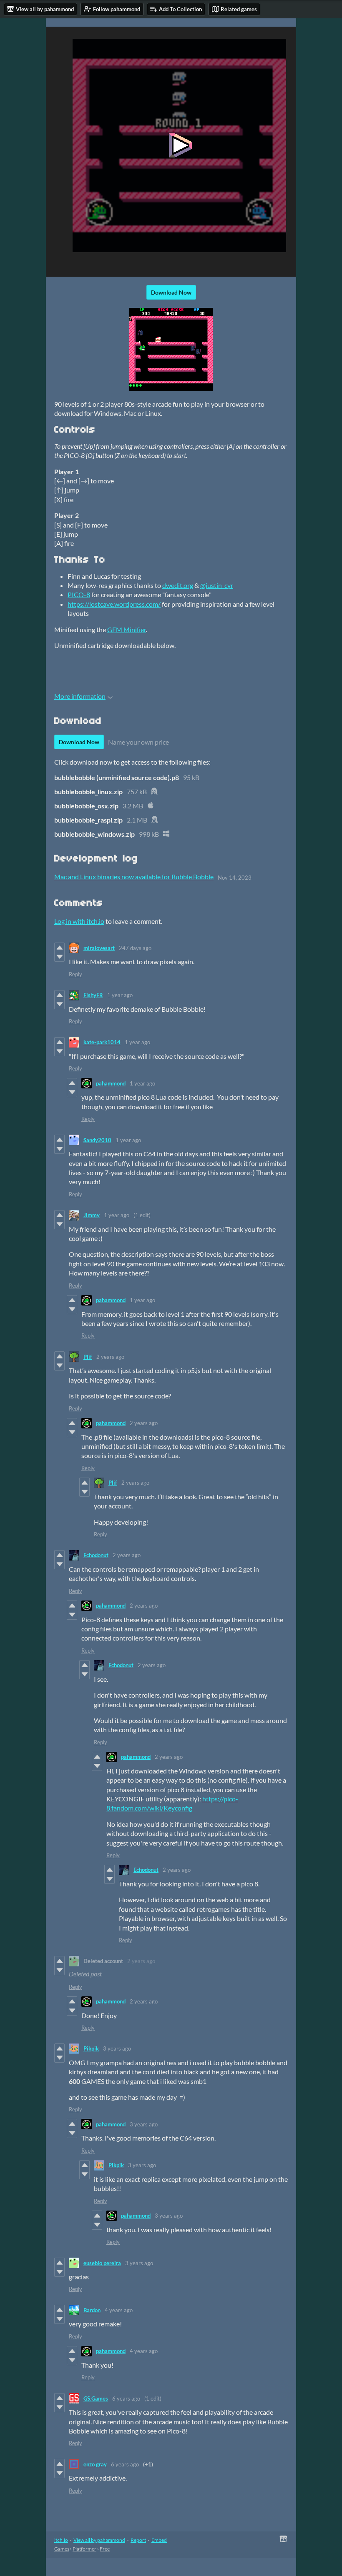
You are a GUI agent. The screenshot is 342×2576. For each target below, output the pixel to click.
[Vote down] (59, 957)
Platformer (84, 2549)
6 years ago (126, 2398)
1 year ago (120, 995)
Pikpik (91, 2048)
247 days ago (135, 948)
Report (138, 2540)
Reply (75, 974)
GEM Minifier (127, 629)
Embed (159, 2540)
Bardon (92, 2310)
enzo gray (95, 2464)
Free (105, 2549)
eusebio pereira (102, 2263)
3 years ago (117, 2048)
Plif (88, 1357)
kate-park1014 (102, 1042)
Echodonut (96, 1555)
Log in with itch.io (79, 921)
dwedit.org (178, 585)
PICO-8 (79, 594)
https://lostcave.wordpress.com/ (114, 604)
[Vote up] (59, 948)
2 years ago (110, 1357)
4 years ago (119, 2310)
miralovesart (99, 948)
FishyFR (93, 995)
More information (80, 696)
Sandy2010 (97, 1140)
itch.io (61, 2540)
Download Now (171, 292)
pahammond (111, 1083)
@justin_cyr (217, 585)
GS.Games (96, 2398)
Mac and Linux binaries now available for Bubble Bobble (134, 877)
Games (62, 2549)
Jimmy (92, 1215)
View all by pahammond (99, 2540)
